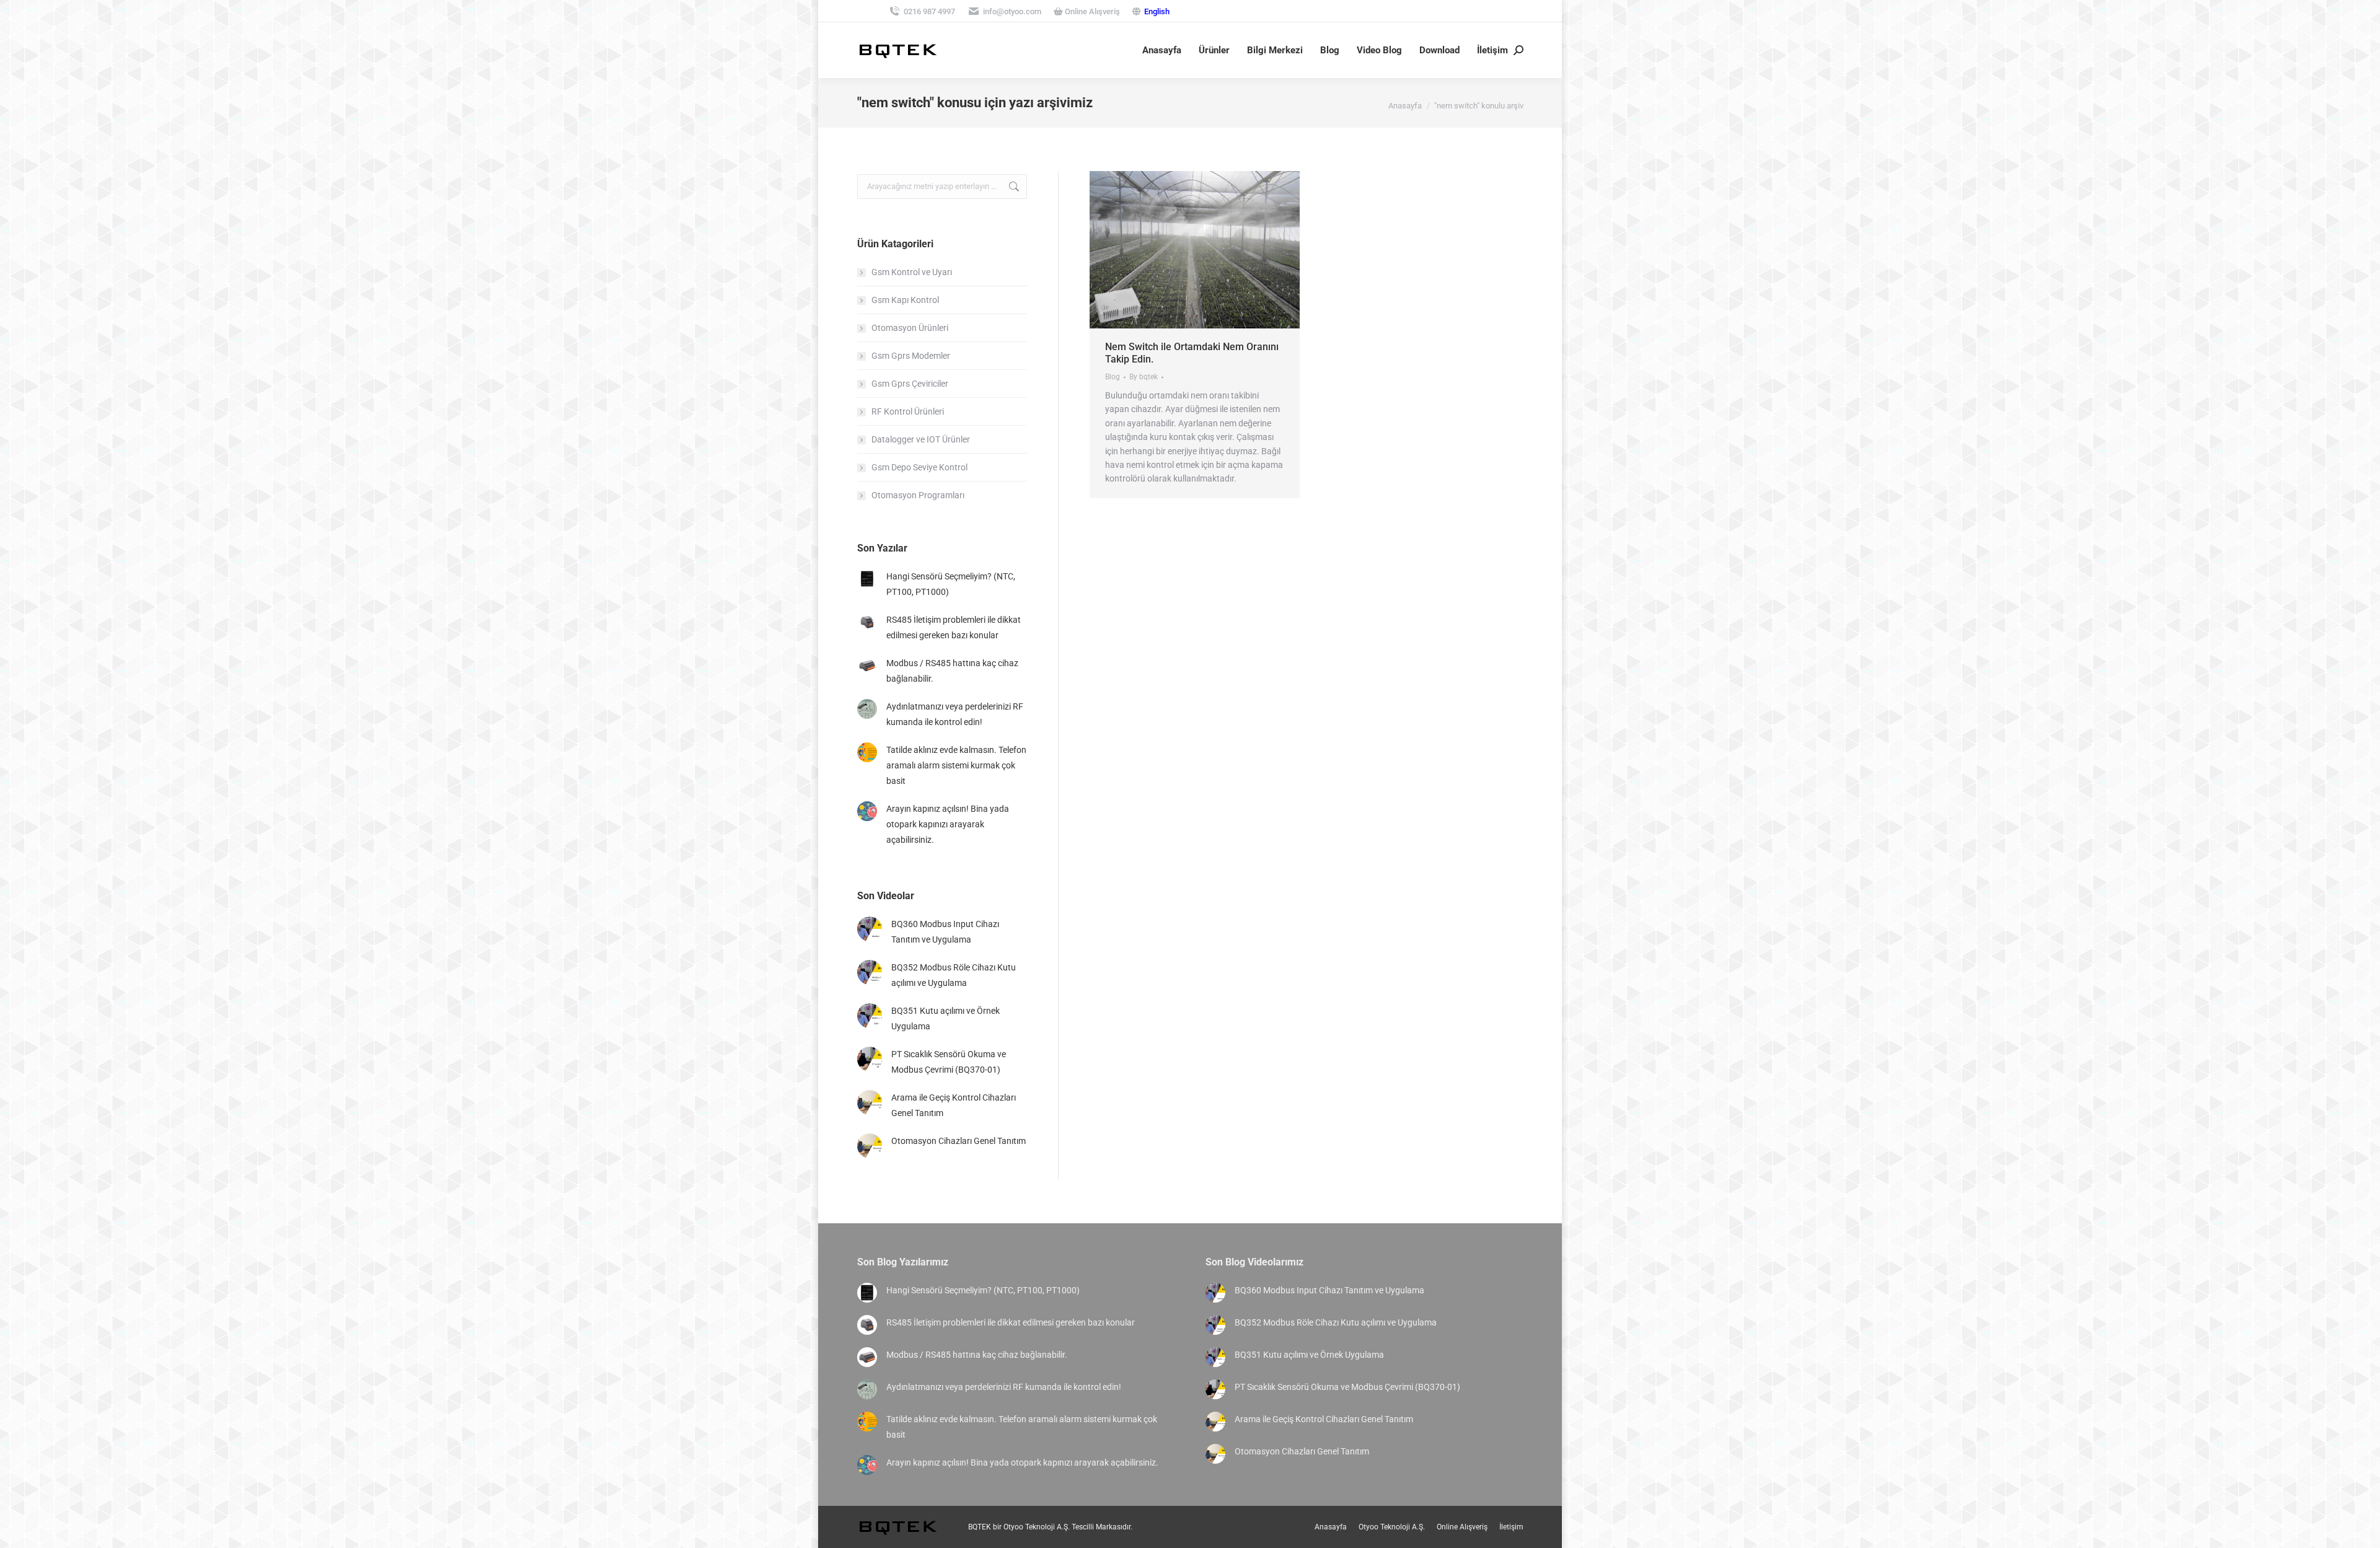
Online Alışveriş (1091, 11)
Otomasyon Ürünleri (910, 328)
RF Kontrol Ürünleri (908, 411)
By (1144, 377)
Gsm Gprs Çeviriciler (910, 384)
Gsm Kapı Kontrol (905, 300)
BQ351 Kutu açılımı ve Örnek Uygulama (945, 1018)
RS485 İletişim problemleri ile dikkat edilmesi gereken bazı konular (954, 627)
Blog (1113, 377)
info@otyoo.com (1012, 11)
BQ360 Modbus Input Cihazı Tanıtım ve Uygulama (945, 932)
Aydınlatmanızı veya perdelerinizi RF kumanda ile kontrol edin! (955, 714)
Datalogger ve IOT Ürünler (921, 439)
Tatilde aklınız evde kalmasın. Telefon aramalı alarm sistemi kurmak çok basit (956, 765)
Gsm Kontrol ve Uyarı (912, 272)
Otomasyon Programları (918, 495)
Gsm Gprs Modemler (911, 356)
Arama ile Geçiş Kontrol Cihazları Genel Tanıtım (954, 1105)
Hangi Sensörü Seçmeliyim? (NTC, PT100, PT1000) (951, 584)
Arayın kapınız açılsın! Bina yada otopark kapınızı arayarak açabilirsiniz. (948, 824)
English (1157, 11)
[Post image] (867, 579)
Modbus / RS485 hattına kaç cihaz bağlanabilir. (952, 671)
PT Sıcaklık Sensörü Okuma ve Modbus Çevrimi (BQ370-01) (949, 1062)
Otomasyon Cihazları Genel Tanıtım (959, 1141)
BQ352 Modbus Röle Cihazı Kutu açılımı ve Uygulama (954, 975)
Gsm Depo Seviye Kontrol (919, 467)
